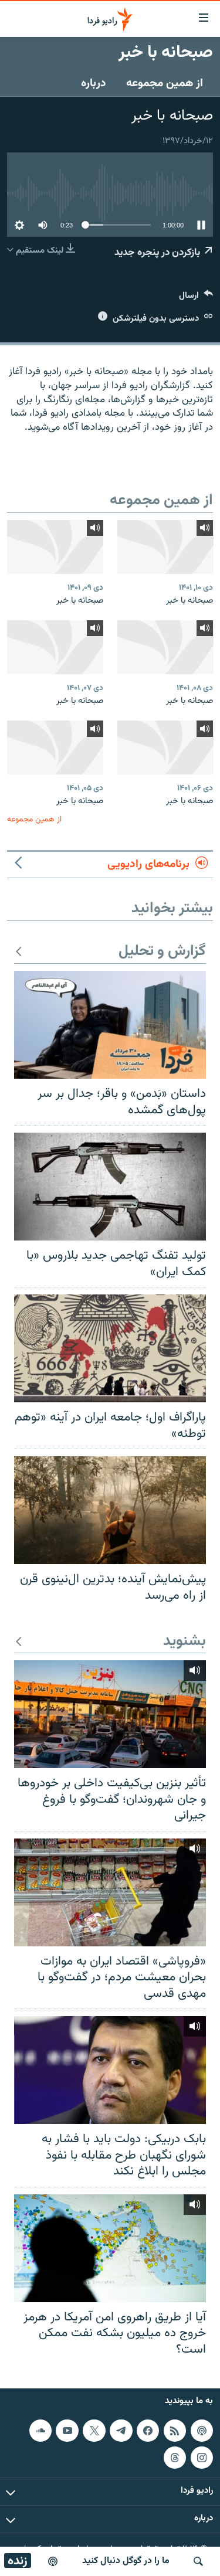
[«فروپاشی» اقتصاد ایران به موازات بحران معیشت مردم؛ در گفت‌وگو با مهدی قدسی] (110, 1892)
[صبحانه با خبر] (165, 547)
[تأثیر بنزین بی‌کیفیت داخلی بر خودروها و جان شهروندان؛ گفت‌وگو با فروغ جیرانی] (110, 1714)
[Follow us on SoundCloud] (40, 2431)
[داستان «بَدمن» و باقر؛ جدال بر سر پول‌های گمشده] (110, 1025)
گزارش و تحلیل (162, 952)
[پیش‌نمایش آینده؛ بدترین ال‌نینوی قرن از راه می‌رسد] (110, 1510)
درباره (94, 83)
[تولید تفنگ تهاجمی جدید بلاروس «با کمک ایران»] (110, 1187)
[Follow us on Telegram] (121, 2431)
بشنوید (185, 1642)
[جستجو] (198, 2561)
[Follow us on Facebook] (148, 2431)
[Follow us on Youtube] (67, 2431)
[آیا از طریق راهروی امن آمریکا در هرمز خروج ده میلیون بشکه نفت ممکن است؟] (110, 2248)
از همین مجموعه (165, 83)
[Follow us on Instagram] (202, 2458)
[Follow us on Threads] (175, 2458)
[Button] (196, 298)
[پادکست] (53, 2561)
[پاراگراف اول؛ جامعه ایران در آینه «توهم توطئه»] (110, 1348)
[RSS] (175, 2431)
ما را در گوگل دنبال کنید (126, 2561)
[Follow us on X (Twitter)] (94, 2431)
